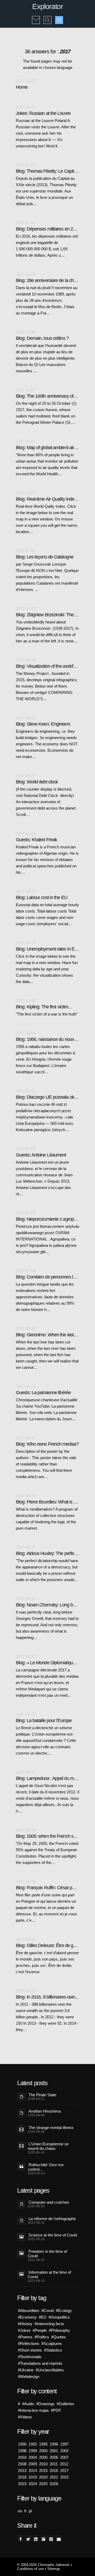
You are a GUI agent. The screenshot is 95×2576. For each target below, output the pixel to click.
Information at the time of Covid (49, 2274)
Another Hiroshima (45, 2111)
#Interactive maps (33, 2410)
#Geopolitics (59, 2317)
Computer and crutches (49, 2202)
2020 (43, 2477)
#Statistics (53, 2350)
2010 (43, 2464)
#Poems (25, 2337)
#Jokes (24, 2330)
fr (25, 2511)
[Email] (59, 2538)
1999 (33, 2451)
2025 (43, 2484)
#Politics (42, 2337)
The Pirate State (42, 2095)
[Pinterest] (51, 2538)
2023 (22, 2484)
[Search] (47, 16)
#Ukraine (26, 2370)
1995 (43, 2444)
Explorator (47, 6)
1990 (22, 2444)
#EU (43, 2317)
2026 (54, 2484)
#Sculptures (52, 2344)
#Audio (28, 2404)
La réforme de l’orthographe (52, 2219)
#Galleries (65, 2404)
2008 (22, 2464)
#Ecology (64, 2311)
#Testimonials (30, 2357)
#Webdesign (29, 2377)
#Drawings (45, 2404)
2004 (33, 2457)
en (20, 2511)
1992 (33, 2444)
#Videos (25, 2417)
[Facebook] (20, 2538)
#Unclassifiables (50, 2370)
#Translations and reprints (40, 2363)
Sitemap (54, 2569)
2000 (43, 2451)
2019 (33, 2477)
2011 (54, 2464)
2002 (64, 2451)
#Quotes (59, 2337)
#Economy (27, 2317)
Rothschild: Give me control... (46, 2167)
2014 (33, 2471)
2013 (22, 2471)
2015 (43, 2471)
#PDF (56, 2410)
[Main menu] (59, 20)
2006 (54, 2457)
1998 (22, 2451)
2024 (33, 2484)
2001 (54, 2451)
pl (30, 2511)
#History (25, 2324)
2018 (22, 2477)
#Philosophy (59, 2330)
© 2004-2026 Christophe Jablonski (43, 2565)
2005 (43, 2457)
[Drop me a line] (36, 16)
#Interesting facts (49, 2324)
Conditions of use (30, 2569)
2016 (54, 2471)
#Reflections (29, 2344)
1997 (64, 2444)
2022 (64, 2477)
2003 (22, 2457)
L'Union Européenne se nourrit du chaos (48, 2146)
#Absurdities (29, 2311)
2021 (54, 2477)
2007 (64, 2457)
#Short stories (30, 2350)
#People (40, 2330)
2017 (64, 2471)
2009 (33, 2464)
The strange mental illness (51, 2128)
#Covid (47, 2311)
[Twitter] (28, 2538)
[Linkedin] (36, 2538)
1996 (54, 2444)
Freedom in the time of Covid (47, 2254)
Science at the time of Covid (53, 2235)
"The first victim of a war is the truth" (47, 1014)
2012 (64, 2464)
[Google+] (43, 2538)
